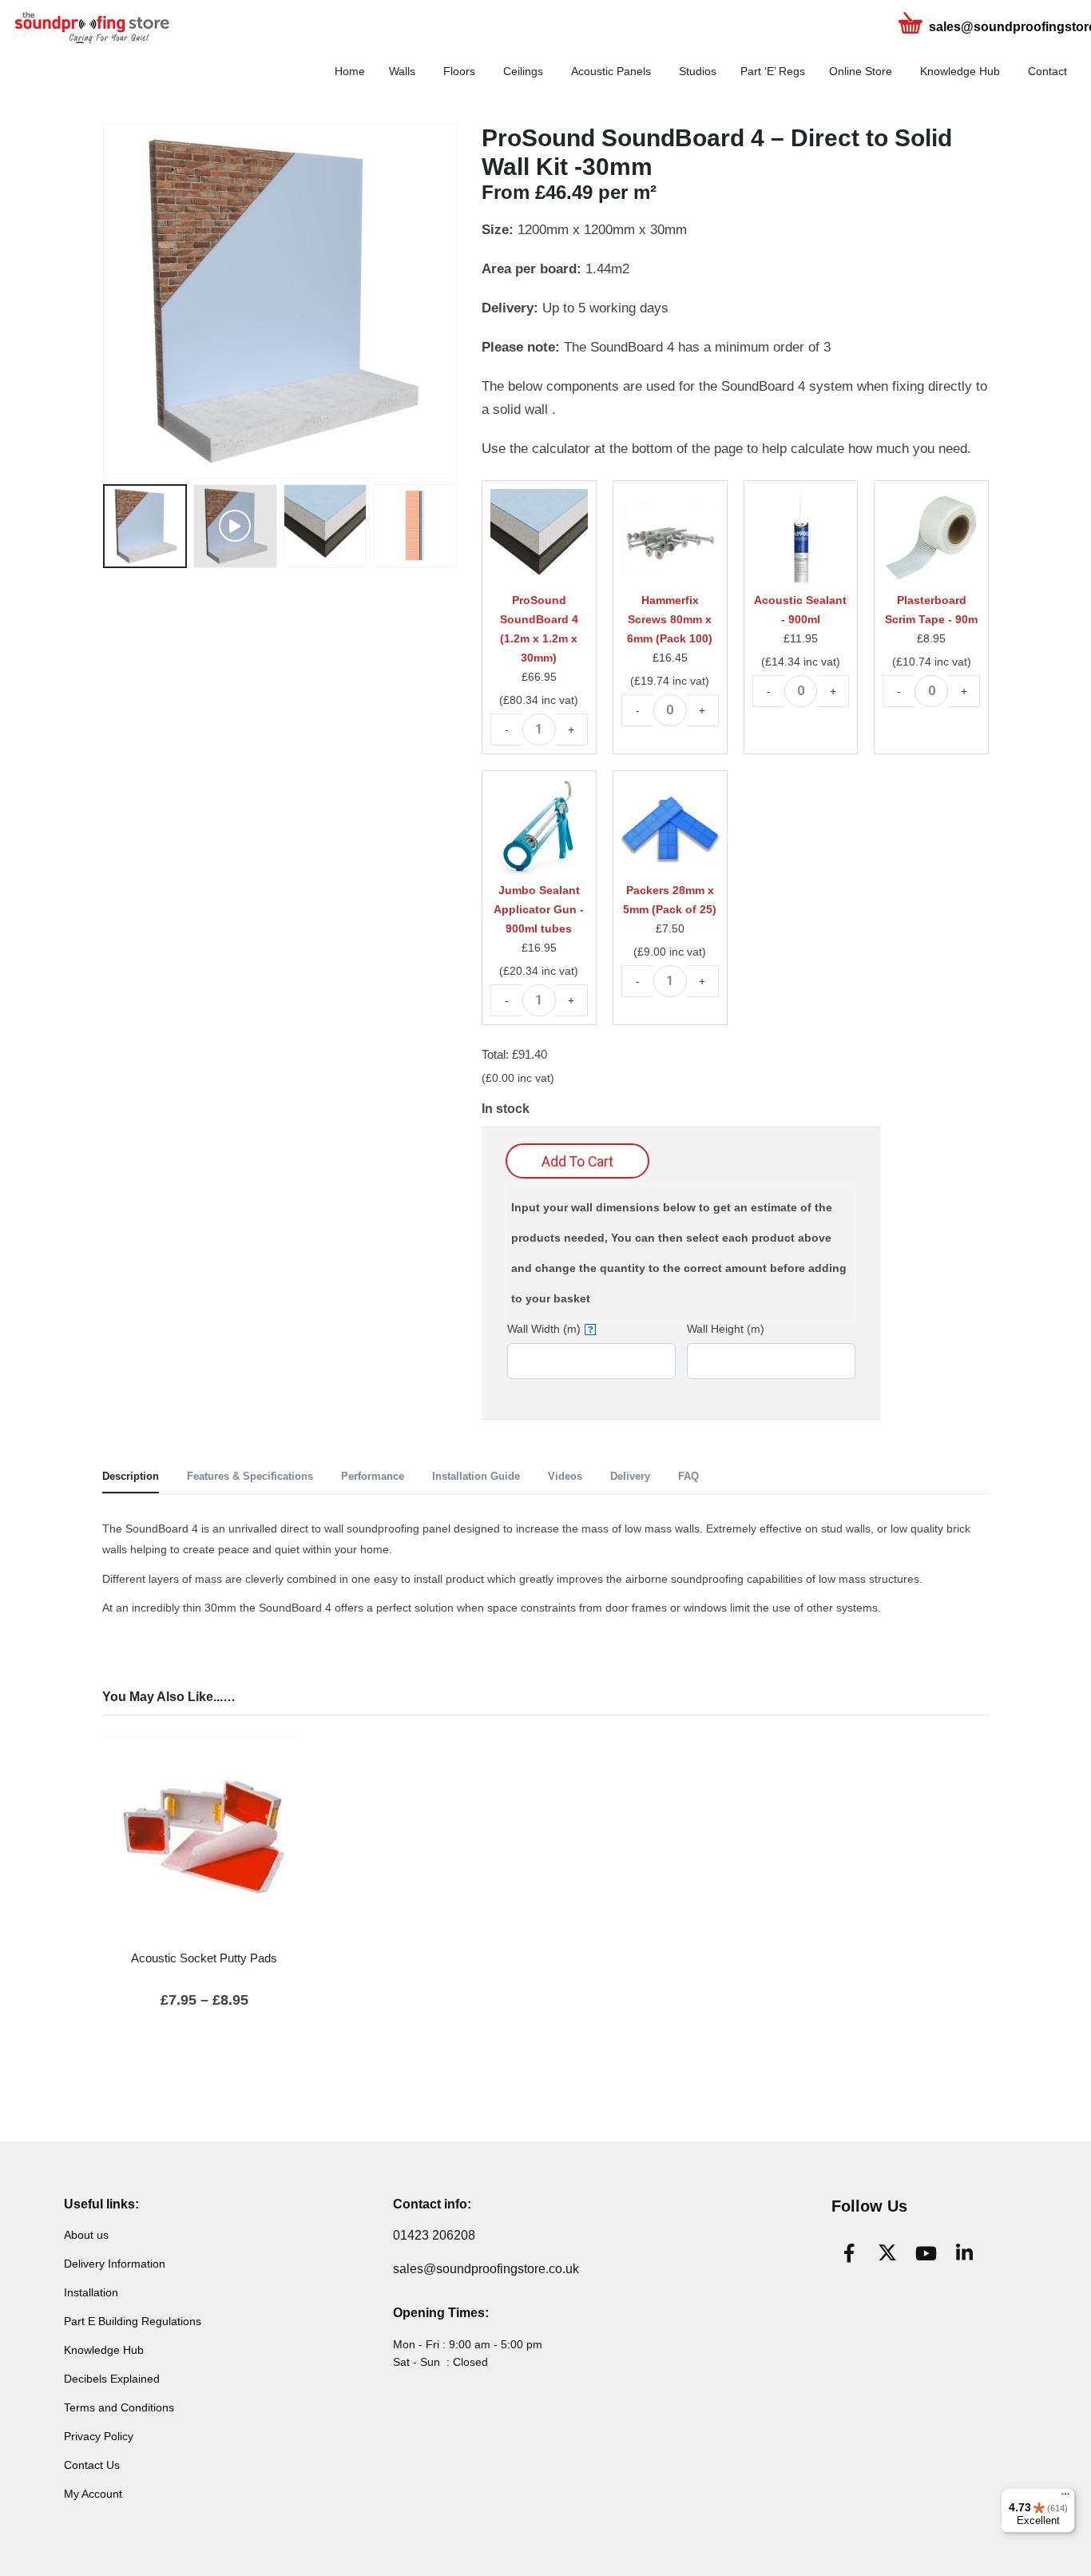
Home (350, 71)
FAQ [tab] (688, 1476)
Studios (698, 71)
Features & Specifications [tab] (250, 1476)
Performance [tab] (373, 1476)
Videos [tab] (565, 1476)
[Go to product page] (204, 1837)
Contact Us (92, 2465)
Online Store (861, 71)
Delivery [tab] (630, 1476)
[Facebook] (849, 2253)
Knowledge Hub (960, 71)
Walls (402, 71)
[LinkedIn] (964, 2253)
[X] (887, 2253)
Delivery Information (115, 2264)
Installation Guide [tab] (476, 1476)
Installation (91, 2292)
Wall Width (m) (550, 1329)
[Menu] (1065, 2498)
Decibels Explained (112, 2379)
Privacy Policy (99, 2436)
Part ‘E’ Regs (773, 71)
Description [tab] (131, 1476)
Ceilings (523, 71)
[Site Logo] (112, 28)
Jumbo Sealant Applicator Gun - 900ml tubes (539, 909)
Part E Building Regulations (133, 2321)
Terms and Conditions (119, 2407)
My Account (93, 2494)
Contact (1047, 71)
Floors (459, 71)
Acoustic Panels (611, 71)
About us (86, 2235)
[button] (106, 301)
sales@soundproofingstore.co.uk (486, 2269)
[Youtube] (926, 2253)
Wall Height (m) (726, 1329)
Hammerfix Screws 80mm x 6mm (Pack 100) (670, 619)
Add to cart (577, 1161)
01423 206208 (434, 2235)
